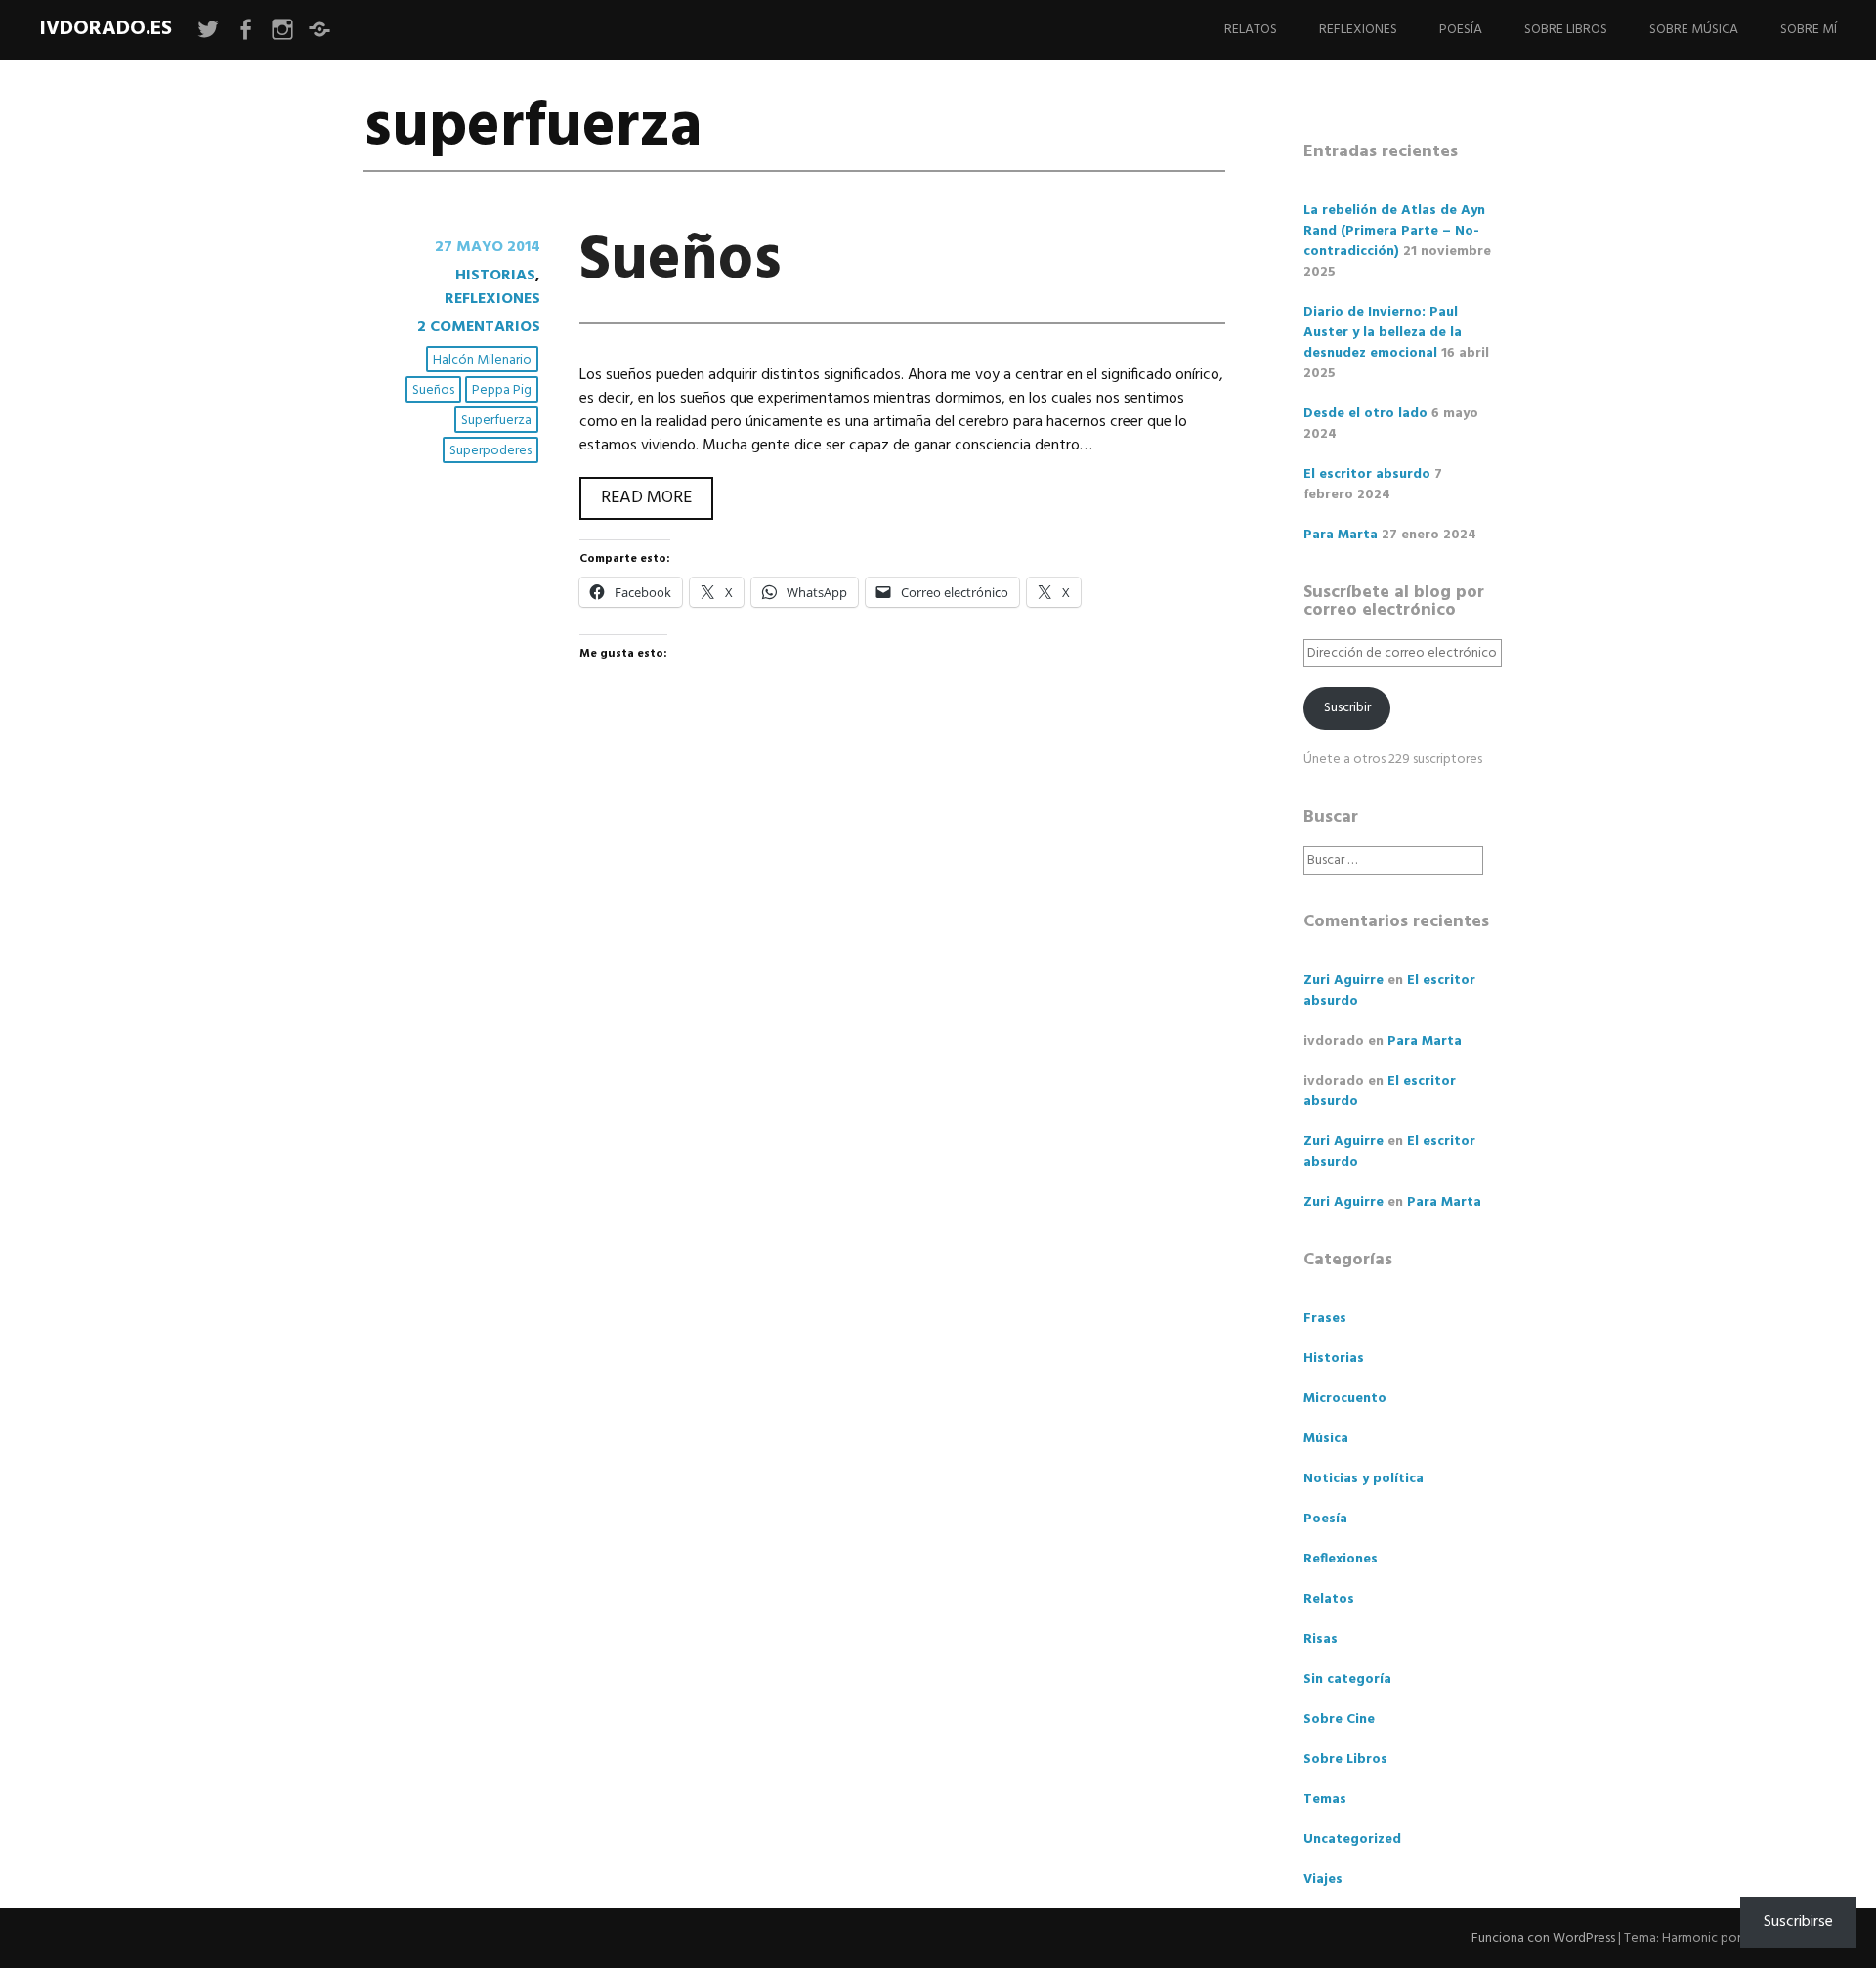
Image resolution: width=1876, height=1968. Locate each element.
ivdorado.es (106, 29)
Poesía (1461, 30)
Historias (495, 276)
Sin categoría (1347, 1679)
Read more (657, 497)
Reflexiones (1358, 30)
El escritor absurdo (1367, 474)
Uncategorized (1352, 1840)
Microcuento (1345, 1399)
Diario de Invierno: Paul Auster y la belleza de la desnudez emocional (1383, 333)
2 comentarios (479, 327)
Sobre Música (1694, 30)
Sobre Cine (1339, 1719)
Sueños (681, 261)
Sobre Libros (1566, 30)
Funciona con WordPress (1543, 1938)
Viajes (1323, 1880)
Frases (1325, 1319)
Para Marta (1341, 535)
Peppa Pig (502, 390)
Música (1326, 1439)
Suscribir (1347, 708)
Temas (1325, 1799)
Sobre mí (1809, 30)
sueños (433, 390)
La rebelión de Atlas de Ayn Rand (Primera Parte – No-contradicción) (1394, 231)
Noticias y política (1364, 1479)
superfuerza (496, 421)
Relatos (1251, 30)
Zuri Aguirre (1343, 981)
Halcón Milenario (482, 360)
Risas (1321, 1639)
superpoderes (490, 451)
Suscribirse (1798, 1922)
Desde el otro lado (1365, 414)
